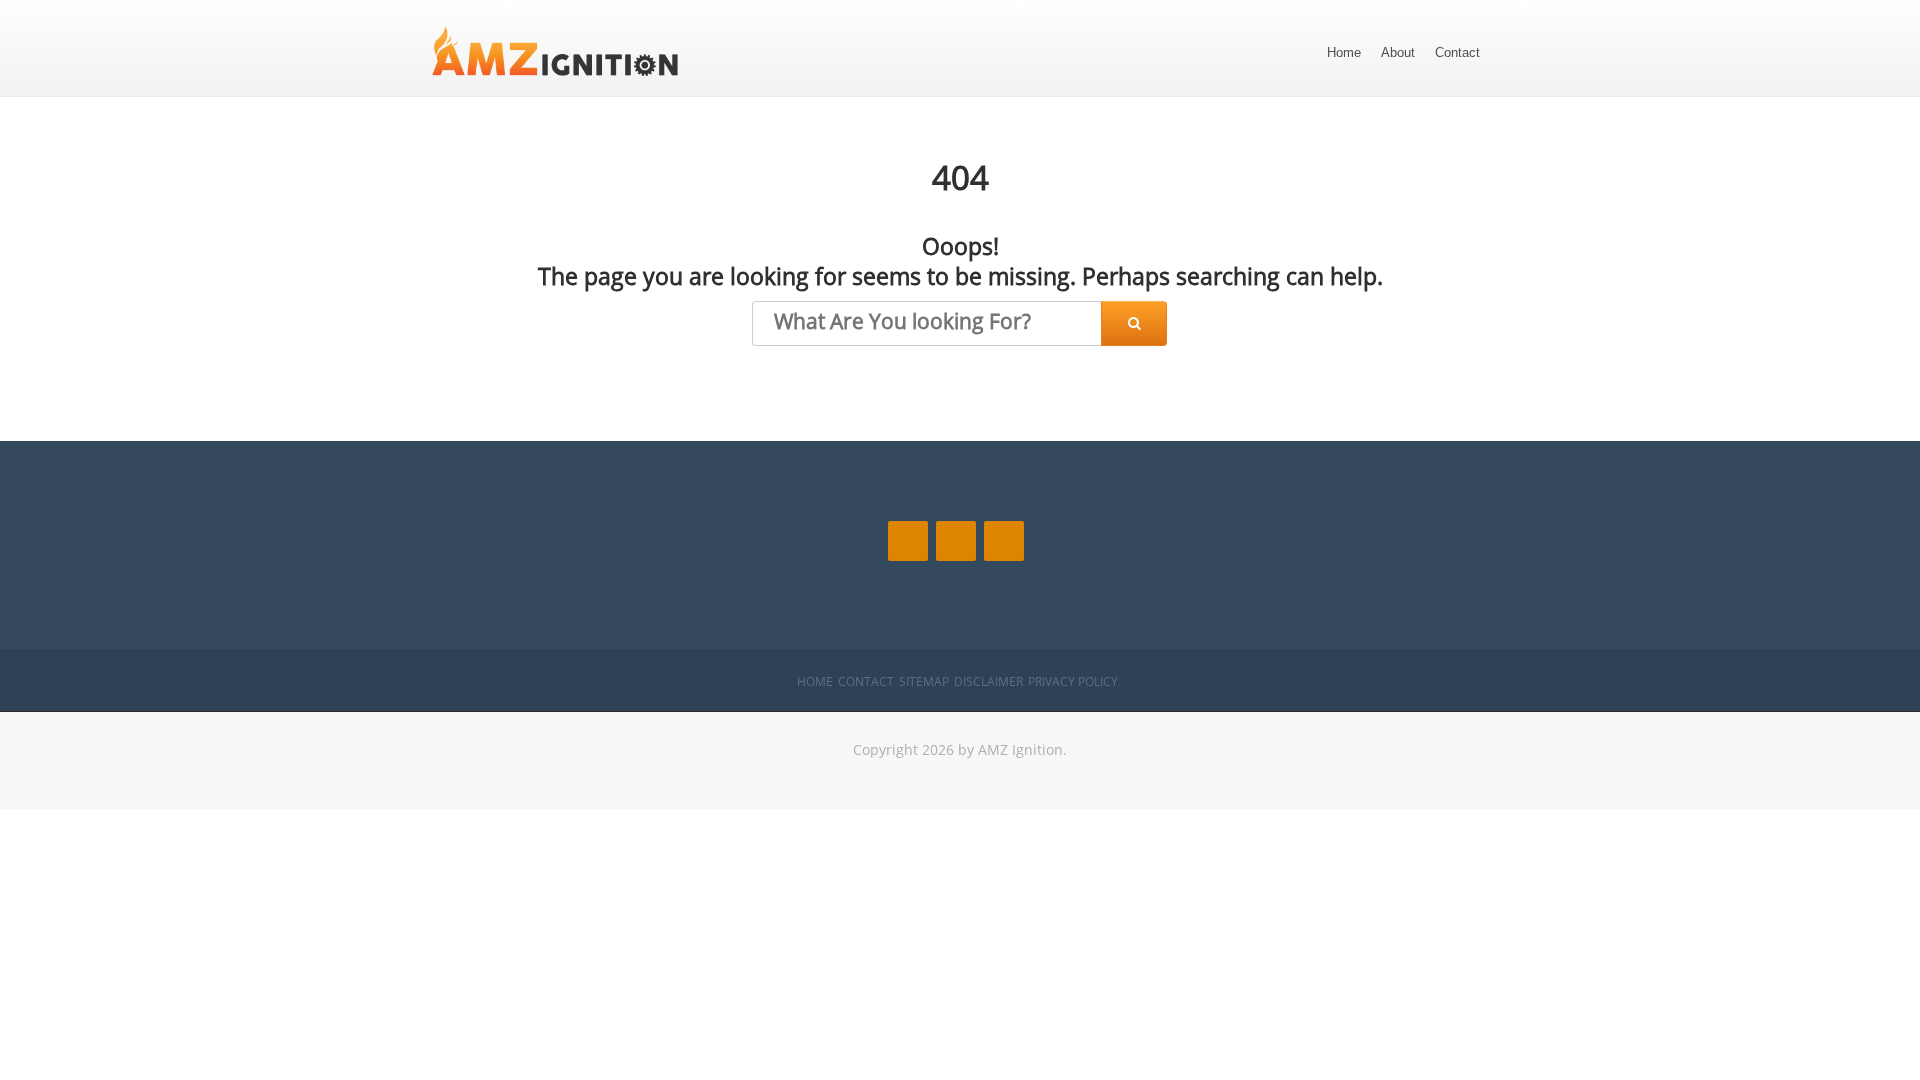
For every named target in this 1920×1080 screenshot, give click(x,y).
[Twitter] (956, 541)
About (1398, 52)
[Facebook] (908, 541)
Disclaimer (988, 681)
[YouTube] (1004, 541)
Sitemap (924, 681)
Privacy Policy (1073, 681)
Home (1344, 52)
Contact (1457, 52)
